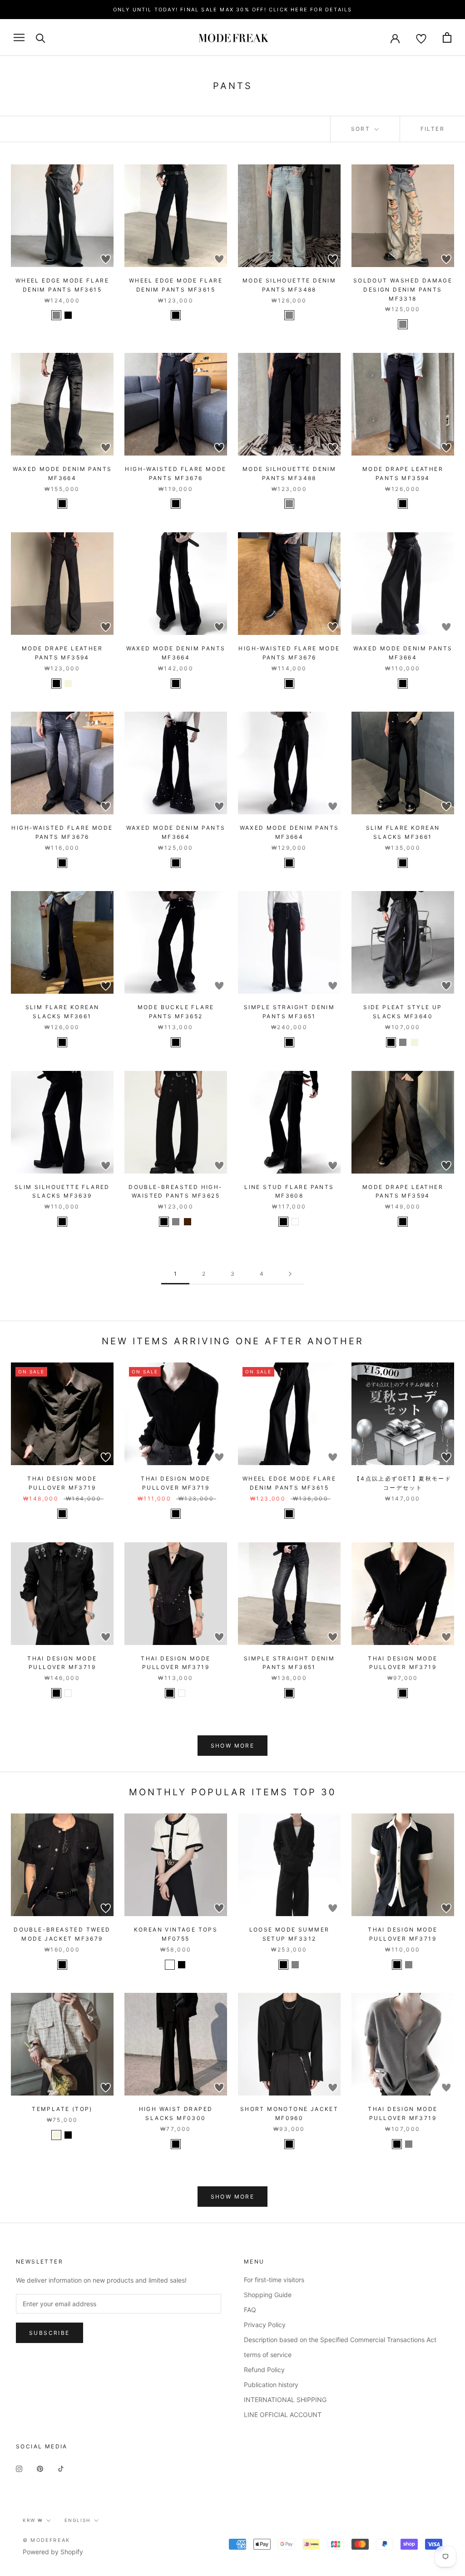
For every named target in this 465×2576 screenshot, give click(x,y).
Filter (433, 129)
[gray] (56, 315)
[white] (295, 1222)
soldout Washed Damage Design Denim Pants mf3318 (403, 290)
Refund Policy (264, 2370)
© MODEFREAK (46, 2540)
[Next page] (290, 1274)
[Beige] (415, 1042)
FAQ (250, 2310)
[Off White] (170, 1965)
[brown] (188, 1222)
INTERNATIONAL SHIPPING (285, 2400)
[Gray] (289, 315)
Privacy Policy (265, 2325)
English (77, 2520)
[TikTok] (61, 2468)
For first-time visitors (274, 2280)
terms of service (268, 2355)
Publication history (271, 2385)
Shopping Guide (268, 2295)
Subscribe (49, 2333)
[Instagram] (19, 2468)
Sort (362, 129)
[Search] (41, 37)
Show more (233, 1746)
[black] (68, 315)
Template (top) (62, 2109)
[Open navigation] (19, 37)
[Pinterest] (40, 2468)
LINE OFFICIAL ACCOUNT (283, 2415)
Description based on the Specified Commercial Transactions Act (340, 2340)
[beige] (68, 684)
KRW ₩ (33, 2520)
